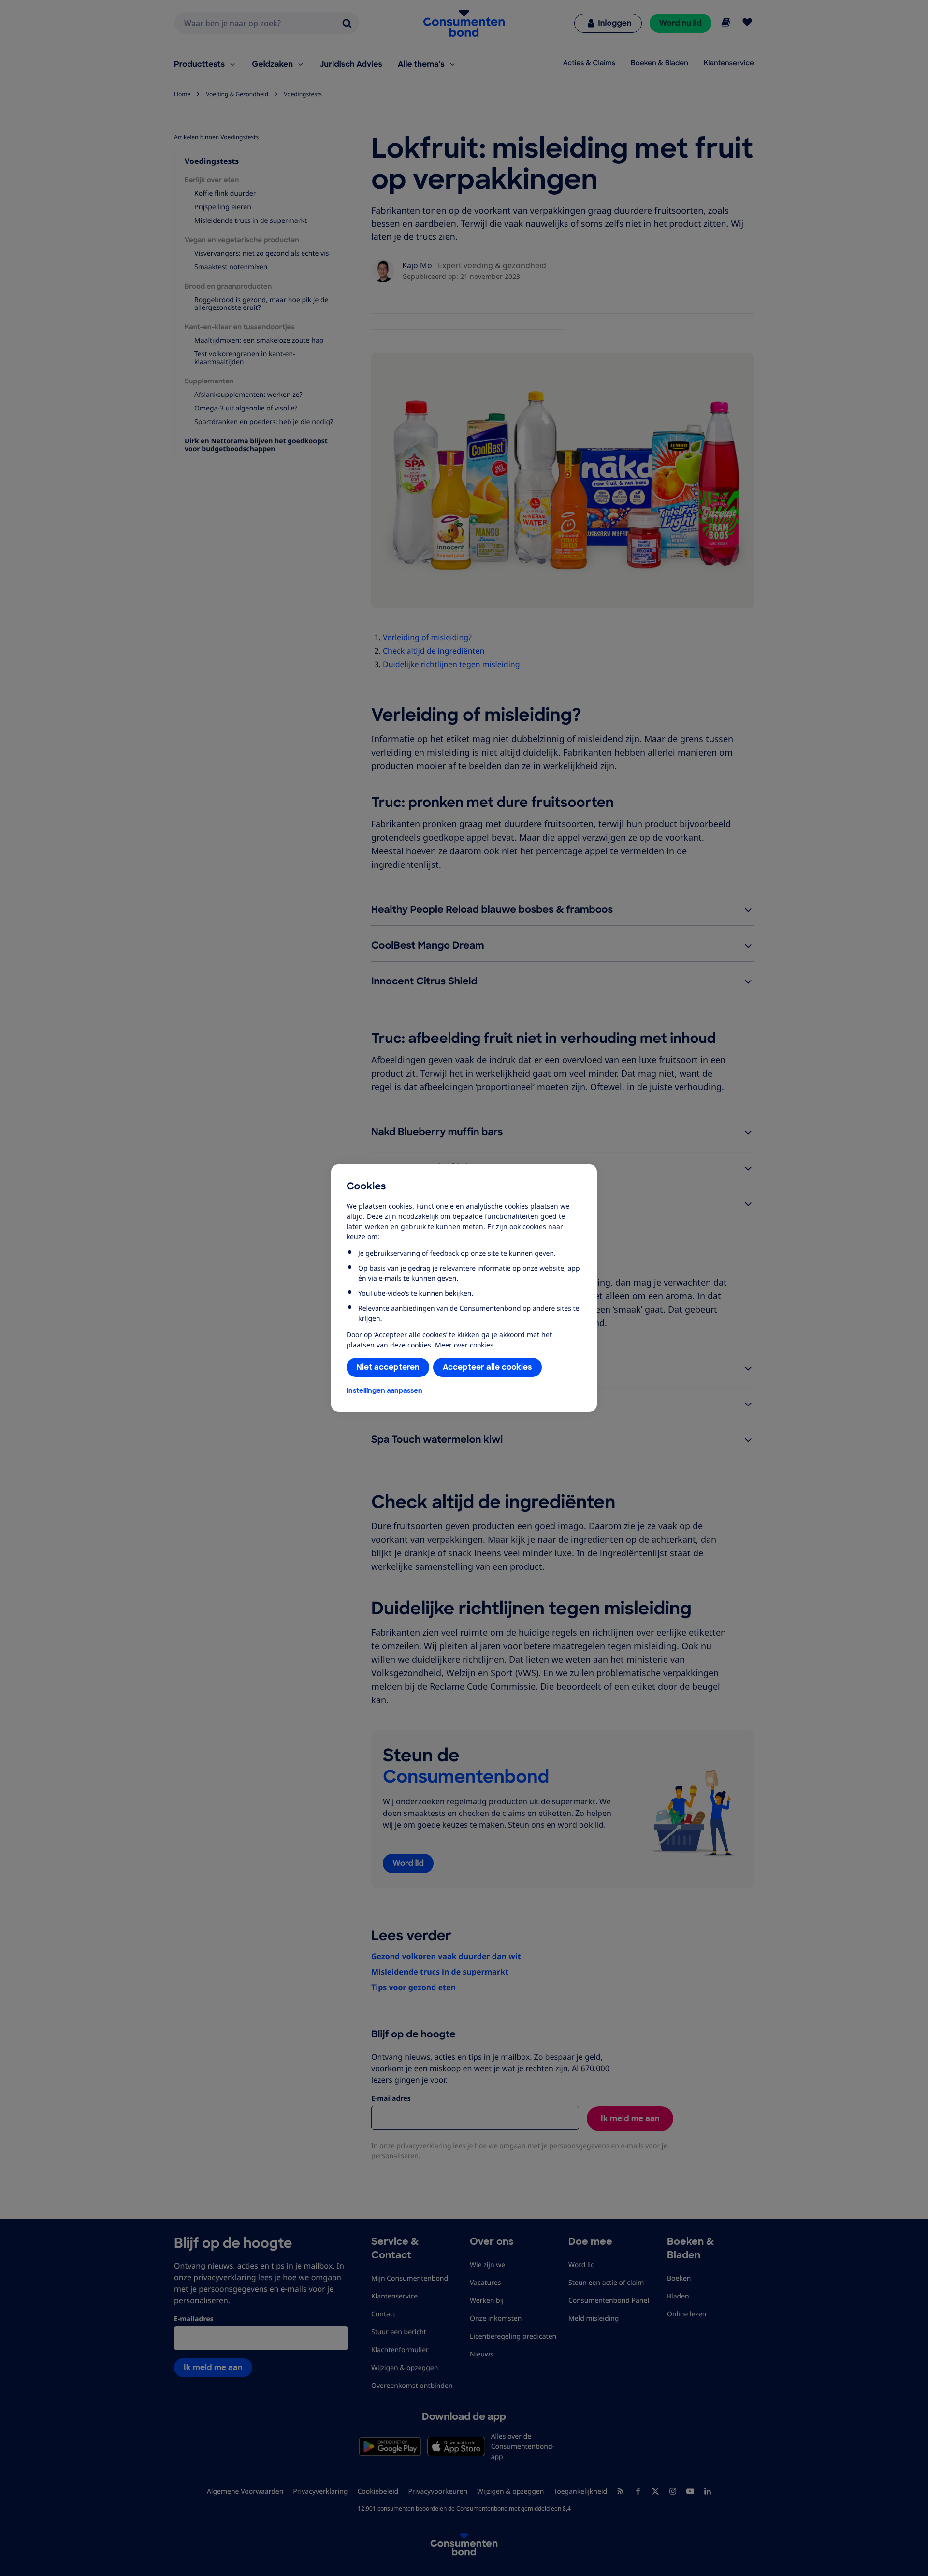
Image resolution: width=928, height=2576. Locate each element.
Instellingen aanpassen (384, 1390)
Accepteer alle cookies (487, 1367)
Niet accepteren (388, 1367)
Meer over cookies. (465, 1345)
